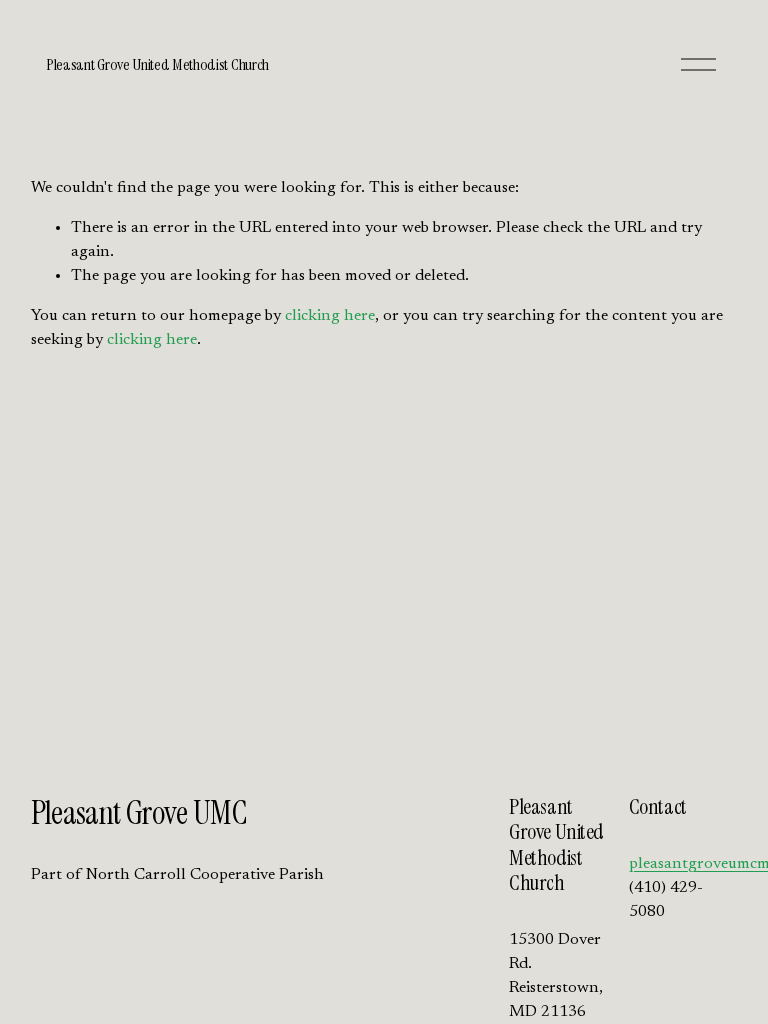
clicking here (330, 316)
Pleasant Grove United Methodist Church (157, 64)
